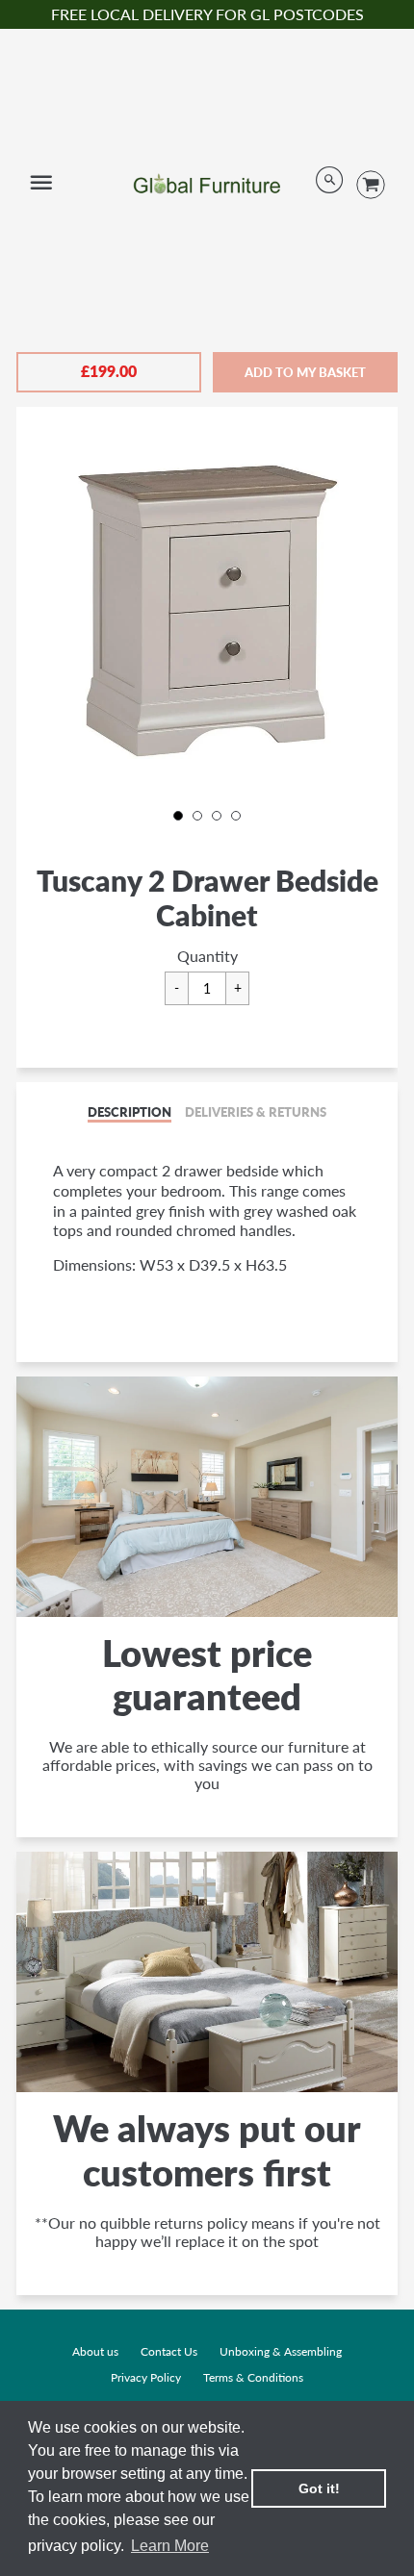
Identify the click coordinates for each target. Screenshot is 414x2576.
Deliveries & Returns (256, 1112)
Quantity (207, 956)
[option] (207, 608)
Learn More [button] (170, 2546)
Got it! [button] (319, 2488)
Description (129, 1112)
